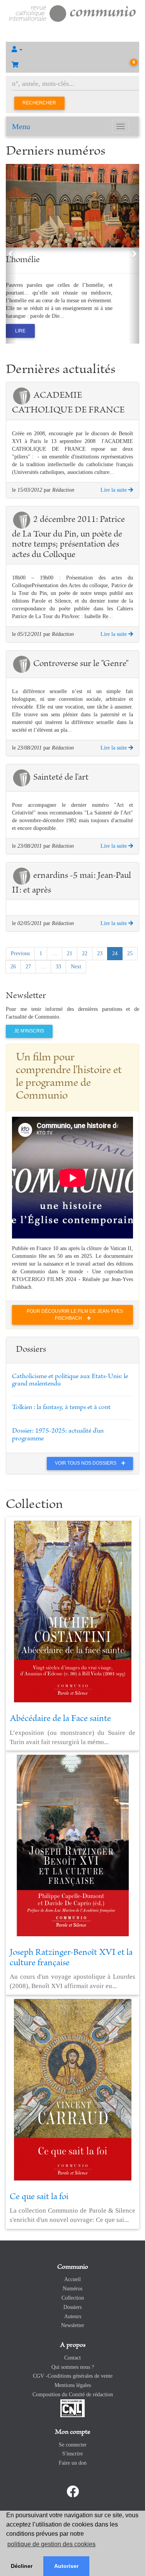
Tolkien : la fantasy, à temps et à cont (61, 1407)
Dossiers (72, 2307)
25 (130, 953)
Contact (72, 2358)
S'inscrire (72, 2454)
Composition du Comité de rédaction (73, 2395)
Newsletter (73, 2325)
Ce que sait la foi (39, 2197)
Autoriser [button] (66, 2566)
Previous (20, 953)
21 (70, 953)
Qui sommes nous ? (73, 2367)
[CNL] (72, 2408)
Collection (73, 2298)
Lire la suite (114, 490)
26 (13, 967)
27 (28, 967)
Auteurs (73, 2316)
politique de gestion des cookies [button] (51, 2544)
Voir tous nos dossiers (86, 1463)
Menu (21, 126)
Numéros (72, 2289)
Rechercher (39, 103)
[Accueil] (72, 13)
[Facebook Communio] (73, 2492)
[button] (72, 49)
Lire (20, 331)
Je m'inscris (29, 1031)
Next (76, 967)
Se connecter (73, 2445)
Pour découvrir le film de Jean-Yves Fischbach (75, 1314)
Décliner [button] (22, 2566)
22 (85, 953)
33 (58, 967)
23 (100, 953)
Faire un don (73, 2463)
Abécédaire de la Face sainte (60, 1719)
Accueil (72, 2279)
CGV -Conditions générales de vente (73, 2376)
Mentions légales (73, 2385)
